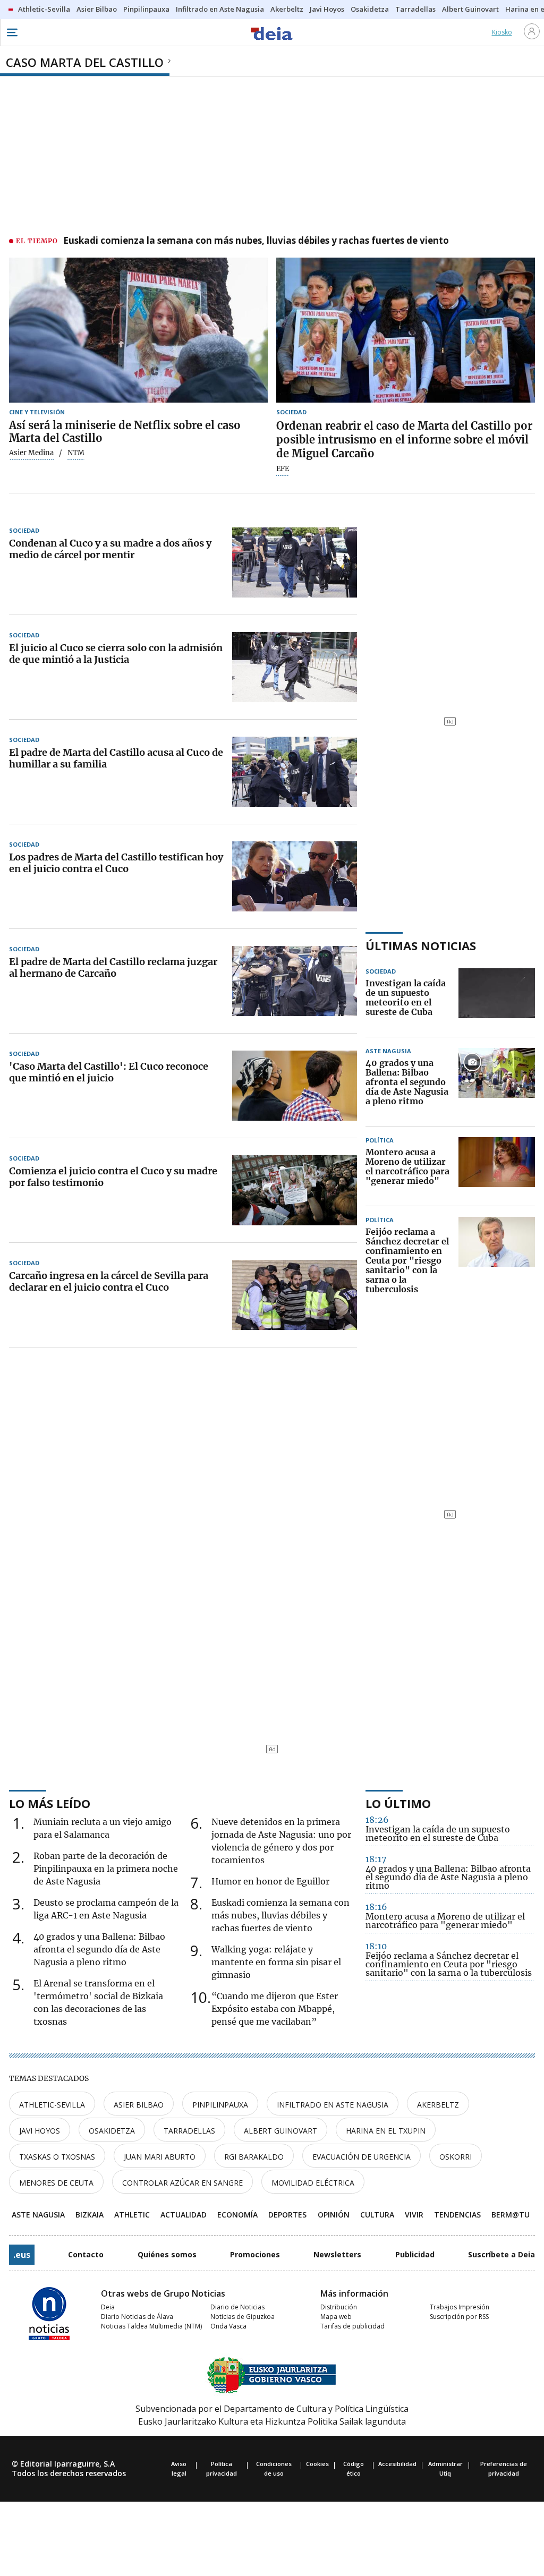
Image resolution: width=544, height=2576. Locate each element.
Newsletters (337, 2254)
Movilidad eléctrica (313, 2183)
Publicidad (415, 2254)
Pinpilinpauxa (220, 2105)
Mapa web (336, 2317)
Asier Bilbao (139, 2105)
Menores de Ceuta (56, 2183)
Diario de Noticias (237, 2307)
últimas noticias (421, 945)
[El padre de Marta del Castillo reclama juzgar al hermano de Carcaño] (295, 981)
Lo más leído (50, 1803)
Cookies (317, 2464)
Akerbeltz (438, 2105)
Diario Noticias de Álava (137, 2317)
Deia (108, 2307)
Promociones (255, 2254)
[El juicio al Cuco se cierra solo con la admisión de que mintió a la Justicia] (295, 667)
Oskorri (456, 2157)
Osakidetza (112, 2131)
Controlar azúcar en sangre (182, 2183)
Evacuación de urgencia (362, 2157)
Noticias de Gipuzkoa (243, 2317)
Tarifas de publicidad (352, 2326)
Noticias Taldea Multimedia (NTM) (151, 2326)
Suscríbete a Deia (501, 2254)
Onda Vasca (228, 2326)
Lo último (398, 1803)
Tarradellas (189, 2131)
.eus (22, 2255)
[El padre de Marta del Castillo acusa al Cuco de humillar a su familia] (295, 772)
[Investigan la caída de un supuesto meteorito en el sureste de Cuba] (497, 998)
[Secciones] (12, 32)
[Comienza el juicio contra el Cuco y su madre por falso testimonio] (295, 1190)
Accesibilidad (397, 2464)
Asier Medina (31, 453)
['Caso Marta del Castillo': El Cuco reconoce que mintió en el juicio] (295, 1086)
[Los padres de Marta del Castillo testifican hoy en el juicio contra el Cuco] (295, 876)
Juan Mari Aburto (160, 2157)
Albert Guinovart (280, 2131)
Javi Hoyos (40, 2131)
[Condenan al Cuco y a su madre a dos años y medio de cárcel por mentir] (295, 562)
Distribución (339, 2307)
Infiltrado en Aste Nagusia (333, 2105)
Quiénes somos (167, 2254)
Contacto (86, 2254)
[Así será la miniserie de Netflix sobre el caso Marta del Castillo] (138, 330)
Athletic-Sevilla (52, 2105)
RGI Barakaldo (254, 2157)
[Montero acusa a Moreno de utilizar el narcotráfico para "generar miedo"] (497, 1167)
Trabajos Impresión (460, 2307)
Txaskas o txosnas (57, 2157)
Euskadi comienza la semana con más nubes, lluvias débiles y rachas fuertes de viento (256, 241)
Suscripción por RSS (459, 2317)
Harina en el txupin (386, 2131)
